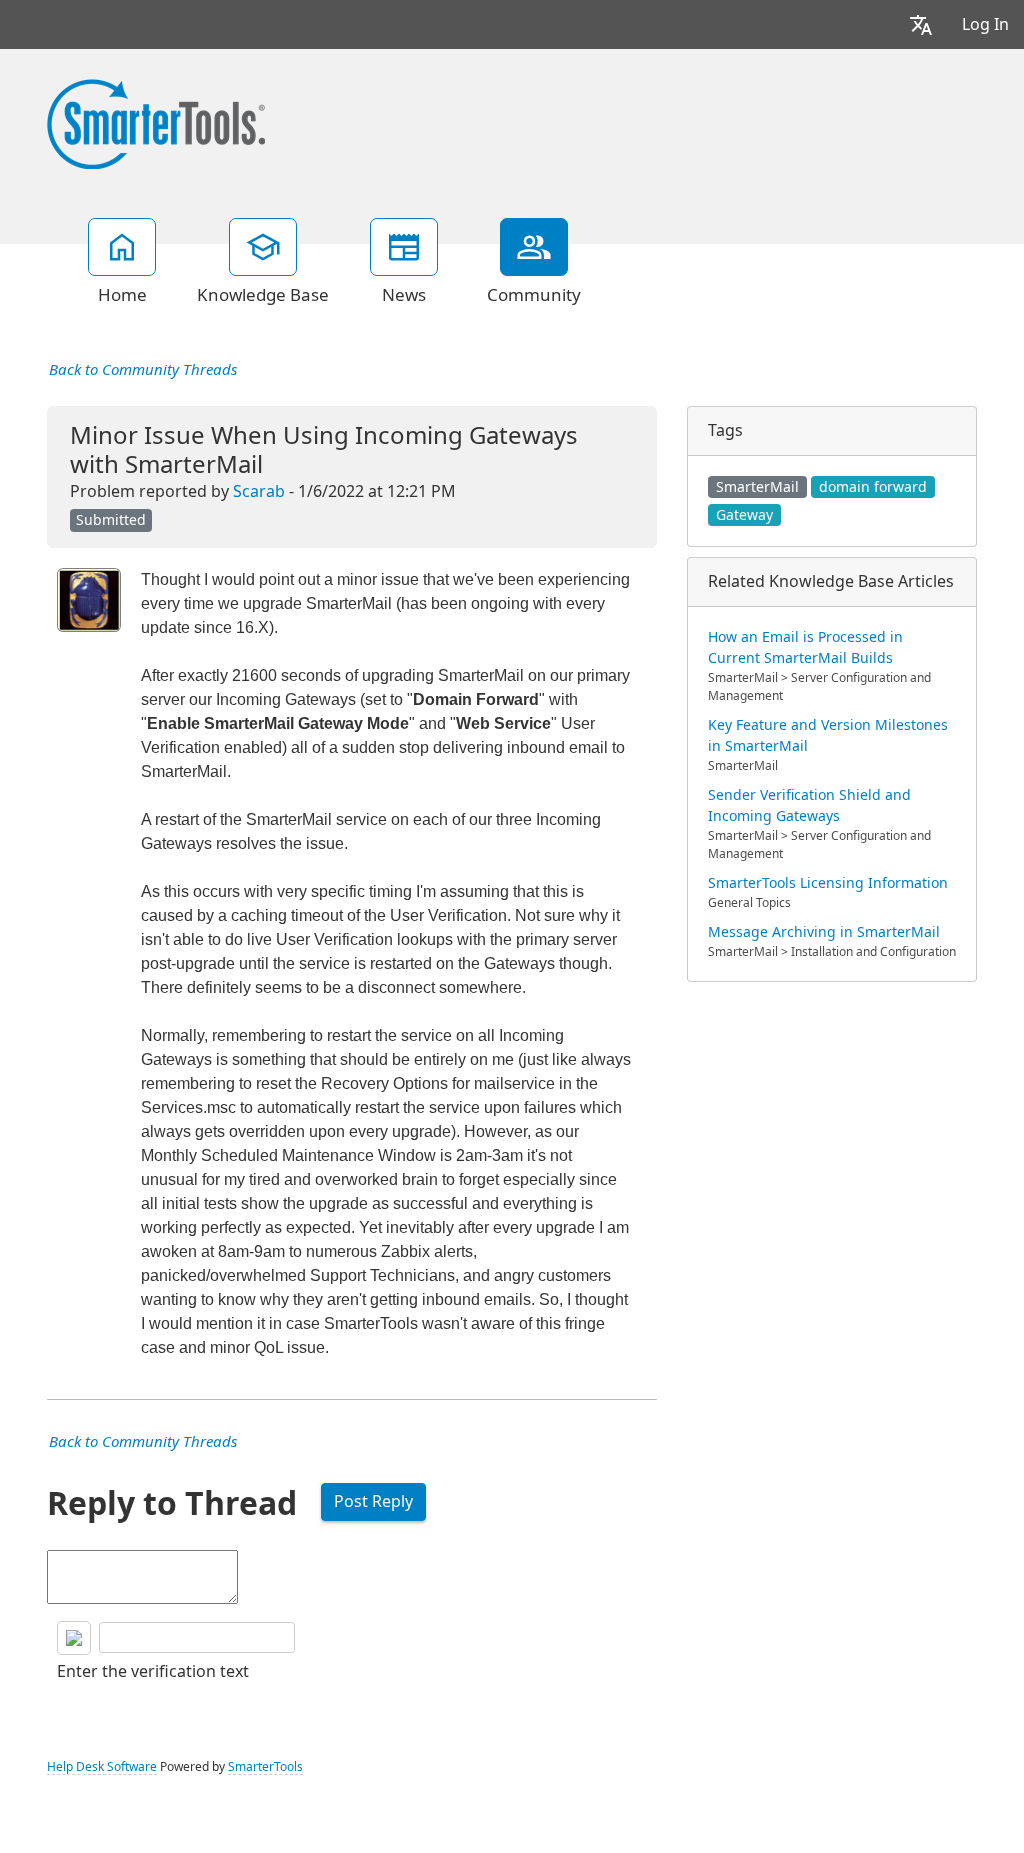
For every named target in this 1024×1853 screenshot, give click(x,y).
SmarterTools (265, 1767)
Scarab (259, 491)
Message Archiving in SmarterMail (824, 932)
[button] (921, 24)
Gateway (744, 515)
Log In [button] (985, 24)
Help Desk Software (102, 1767)
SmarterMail (757, 487)
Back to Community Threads (143, 370)
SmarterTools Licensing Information (828, 883)
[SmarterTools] (156, 122)
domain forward (873, 487)
